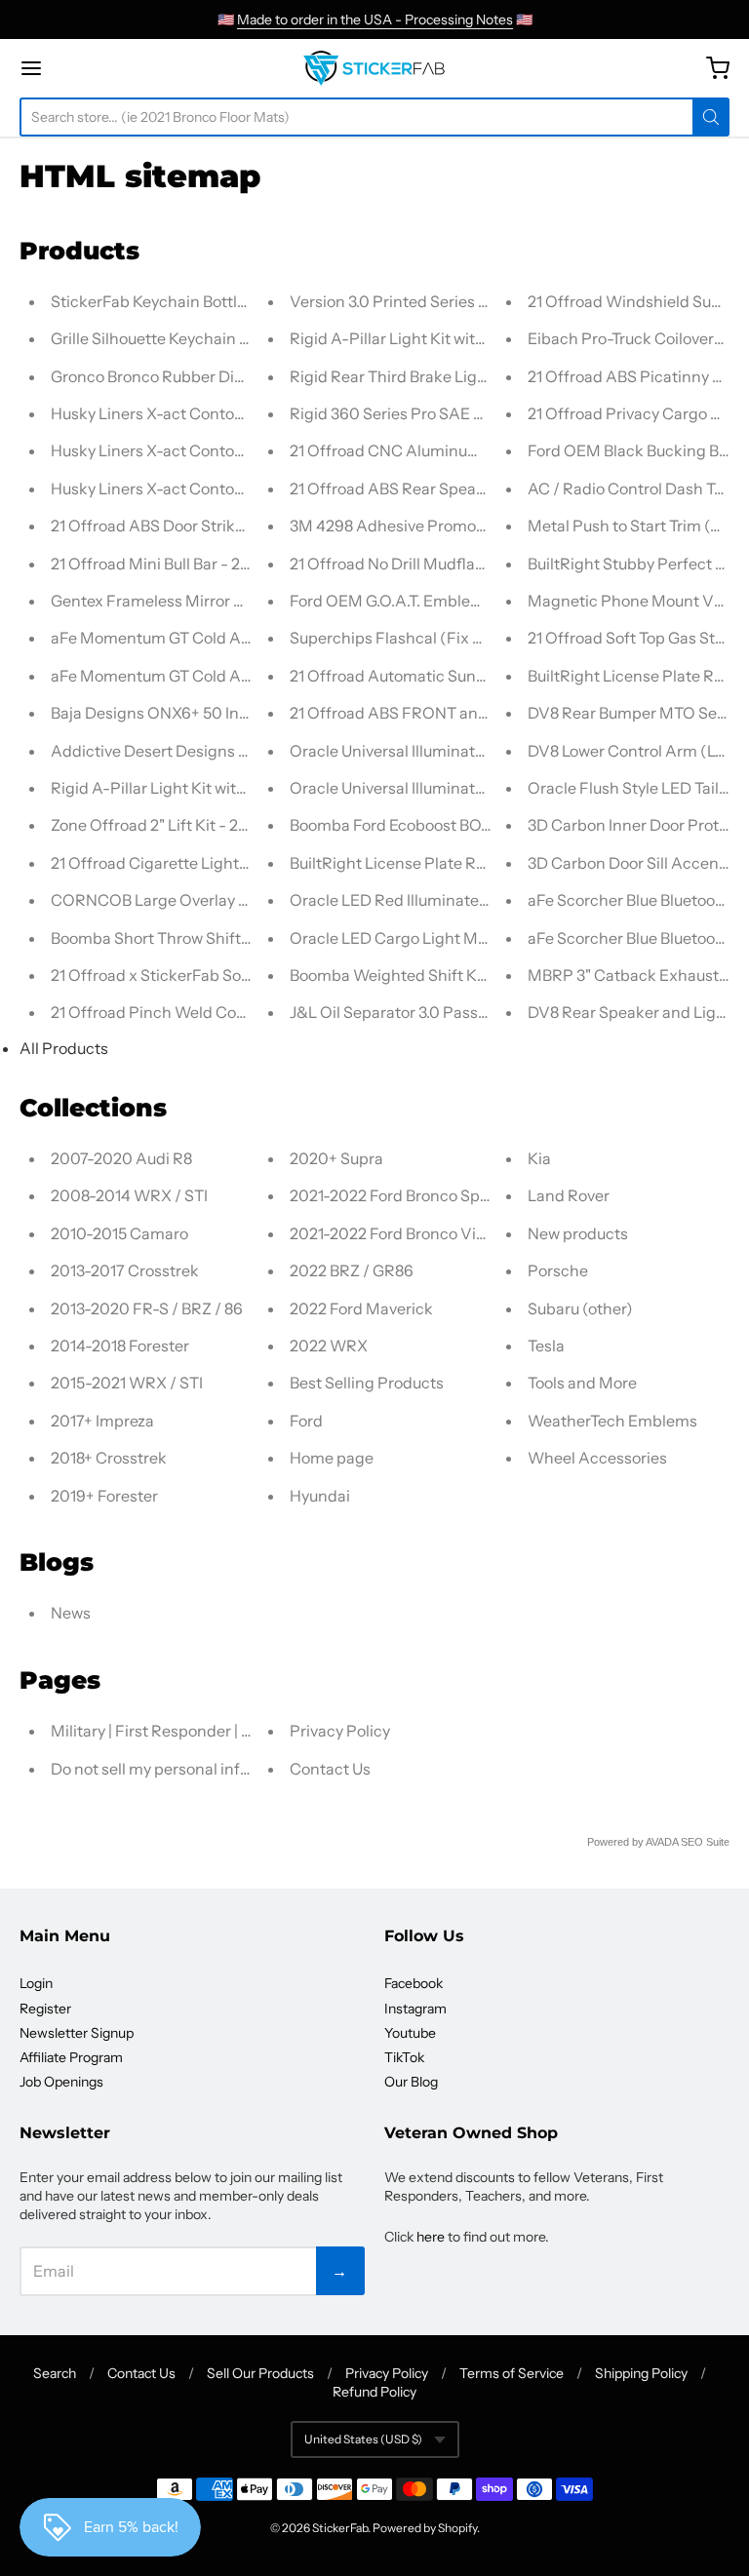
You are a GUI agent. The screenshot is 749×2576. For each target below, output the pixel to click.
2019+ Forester (104, 1496)
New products (578, 1233)
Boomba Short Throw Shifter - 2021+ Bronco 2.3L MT (238, 938)
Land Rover (569, 1195)
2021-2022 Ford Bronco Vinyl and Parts (430, 1233)
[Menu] (86, 68)
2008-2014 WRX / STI (129, 1195)
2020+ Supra (336, 1158)
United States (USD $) (363, 2439)
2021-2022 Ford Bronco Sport (395, 1195)
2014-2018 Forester (120, 1346)
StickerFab (340, 2528)
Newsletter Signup (77, 2033)
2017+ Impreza (102, 1421)
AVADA (662, 1842)
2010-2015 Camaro (119, 1233)
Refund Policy (374, 2392)
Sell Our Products (260, 2373)
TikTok (404, 2057)
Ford (306, 1421)
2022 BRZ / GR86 (352, 1270)
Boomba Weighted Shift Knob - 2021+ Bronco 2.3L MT (482, 975)
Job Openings (61, 2082)
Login (36, 1983)
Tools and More (582, 1383)
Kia (539, 1158)
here (431, 2237)
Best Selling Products (367, 1383)
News (71, 1613)
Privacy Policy (340, 1731)
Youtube (410, 2033)
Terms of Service (512, 2373)
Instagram (415, 2009)
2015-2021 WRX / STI (127, 1383)
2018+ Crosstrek (109, 1458)
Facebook (414, 1983)
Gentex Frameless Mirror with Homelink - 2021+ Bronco (249, 601)
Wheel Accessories (597, 1458)
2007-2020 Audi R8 (121, 1158)
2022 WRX (329, 1346)
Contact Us (330, 1769)
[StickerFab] (374, 68)
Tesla (546, 1346)
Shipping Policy (641, 2373)
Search (55, 2373)
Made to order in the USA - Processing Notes (375, 20)
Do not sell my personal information (178, 1769)
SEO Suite (705, 1842)
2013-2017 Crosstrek (125, 1270)
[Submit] (711, 117)
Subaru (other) (580, 1308)
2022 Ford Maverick (361, 1308)
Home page (332, 1458)
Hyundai (320, 1496)
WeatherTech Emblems (612, 1421)
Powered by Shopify (425, 2528)
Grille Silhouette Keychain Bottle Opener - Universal (236, 338)
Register (45, 2009)
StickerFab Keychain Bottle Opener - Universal (218, 301)
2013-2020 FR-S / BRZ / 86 (147, 1308)
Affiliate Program (71, 2057)
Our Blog (411, 2082)
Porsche (558, 1270)
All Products (64, 1048)
